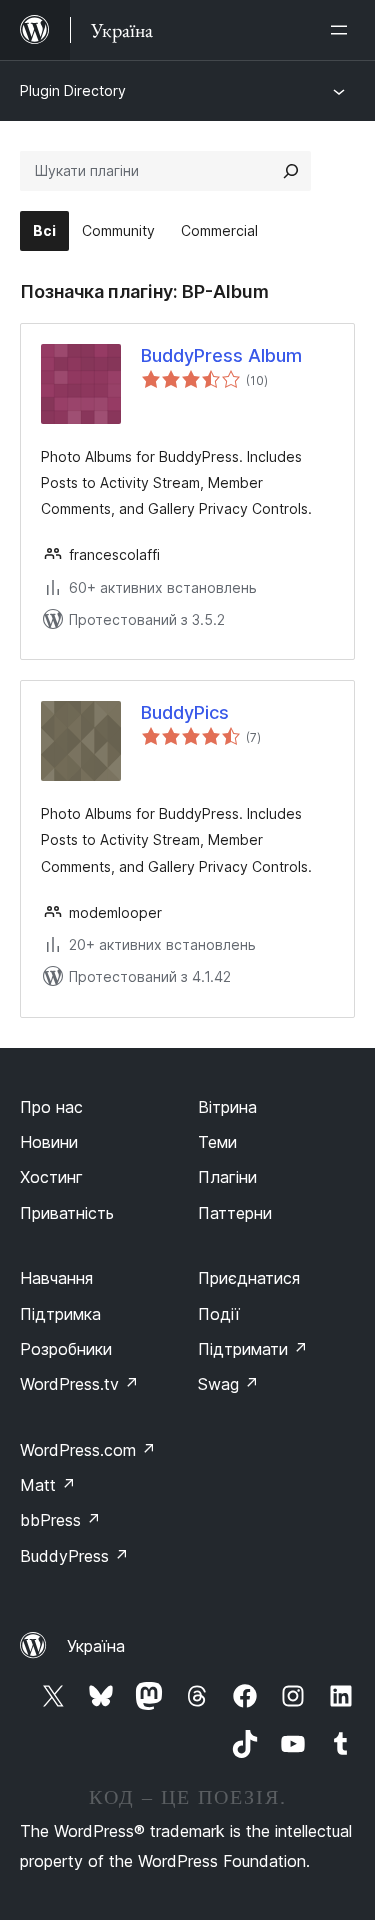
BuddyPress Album (221, 355)
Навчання (56, 1278)
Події (219, 1314)
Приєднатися (249, 1278)
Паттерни (235, 1213)
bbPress (60, 1520)
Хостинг (51, 1177)
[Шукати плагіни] (291, 171)
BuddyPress (74, 1556)
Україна (96, 1646)
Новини (49, 1142)
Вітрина (227, 1107)
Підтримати (253, 1349)
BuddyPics (185, 712)
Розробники (66, 1349)
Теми (217, 1142)
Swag (228, 1384)
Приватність (67, 1213)
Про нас (51, 1107)
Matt (48, 1485)
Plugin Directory (73, 90)
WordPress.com (88, 1450)
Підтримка (60, 1314)
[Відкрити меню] (343, 30)
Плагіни (227, 1177)
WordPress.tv (79, 1384)
